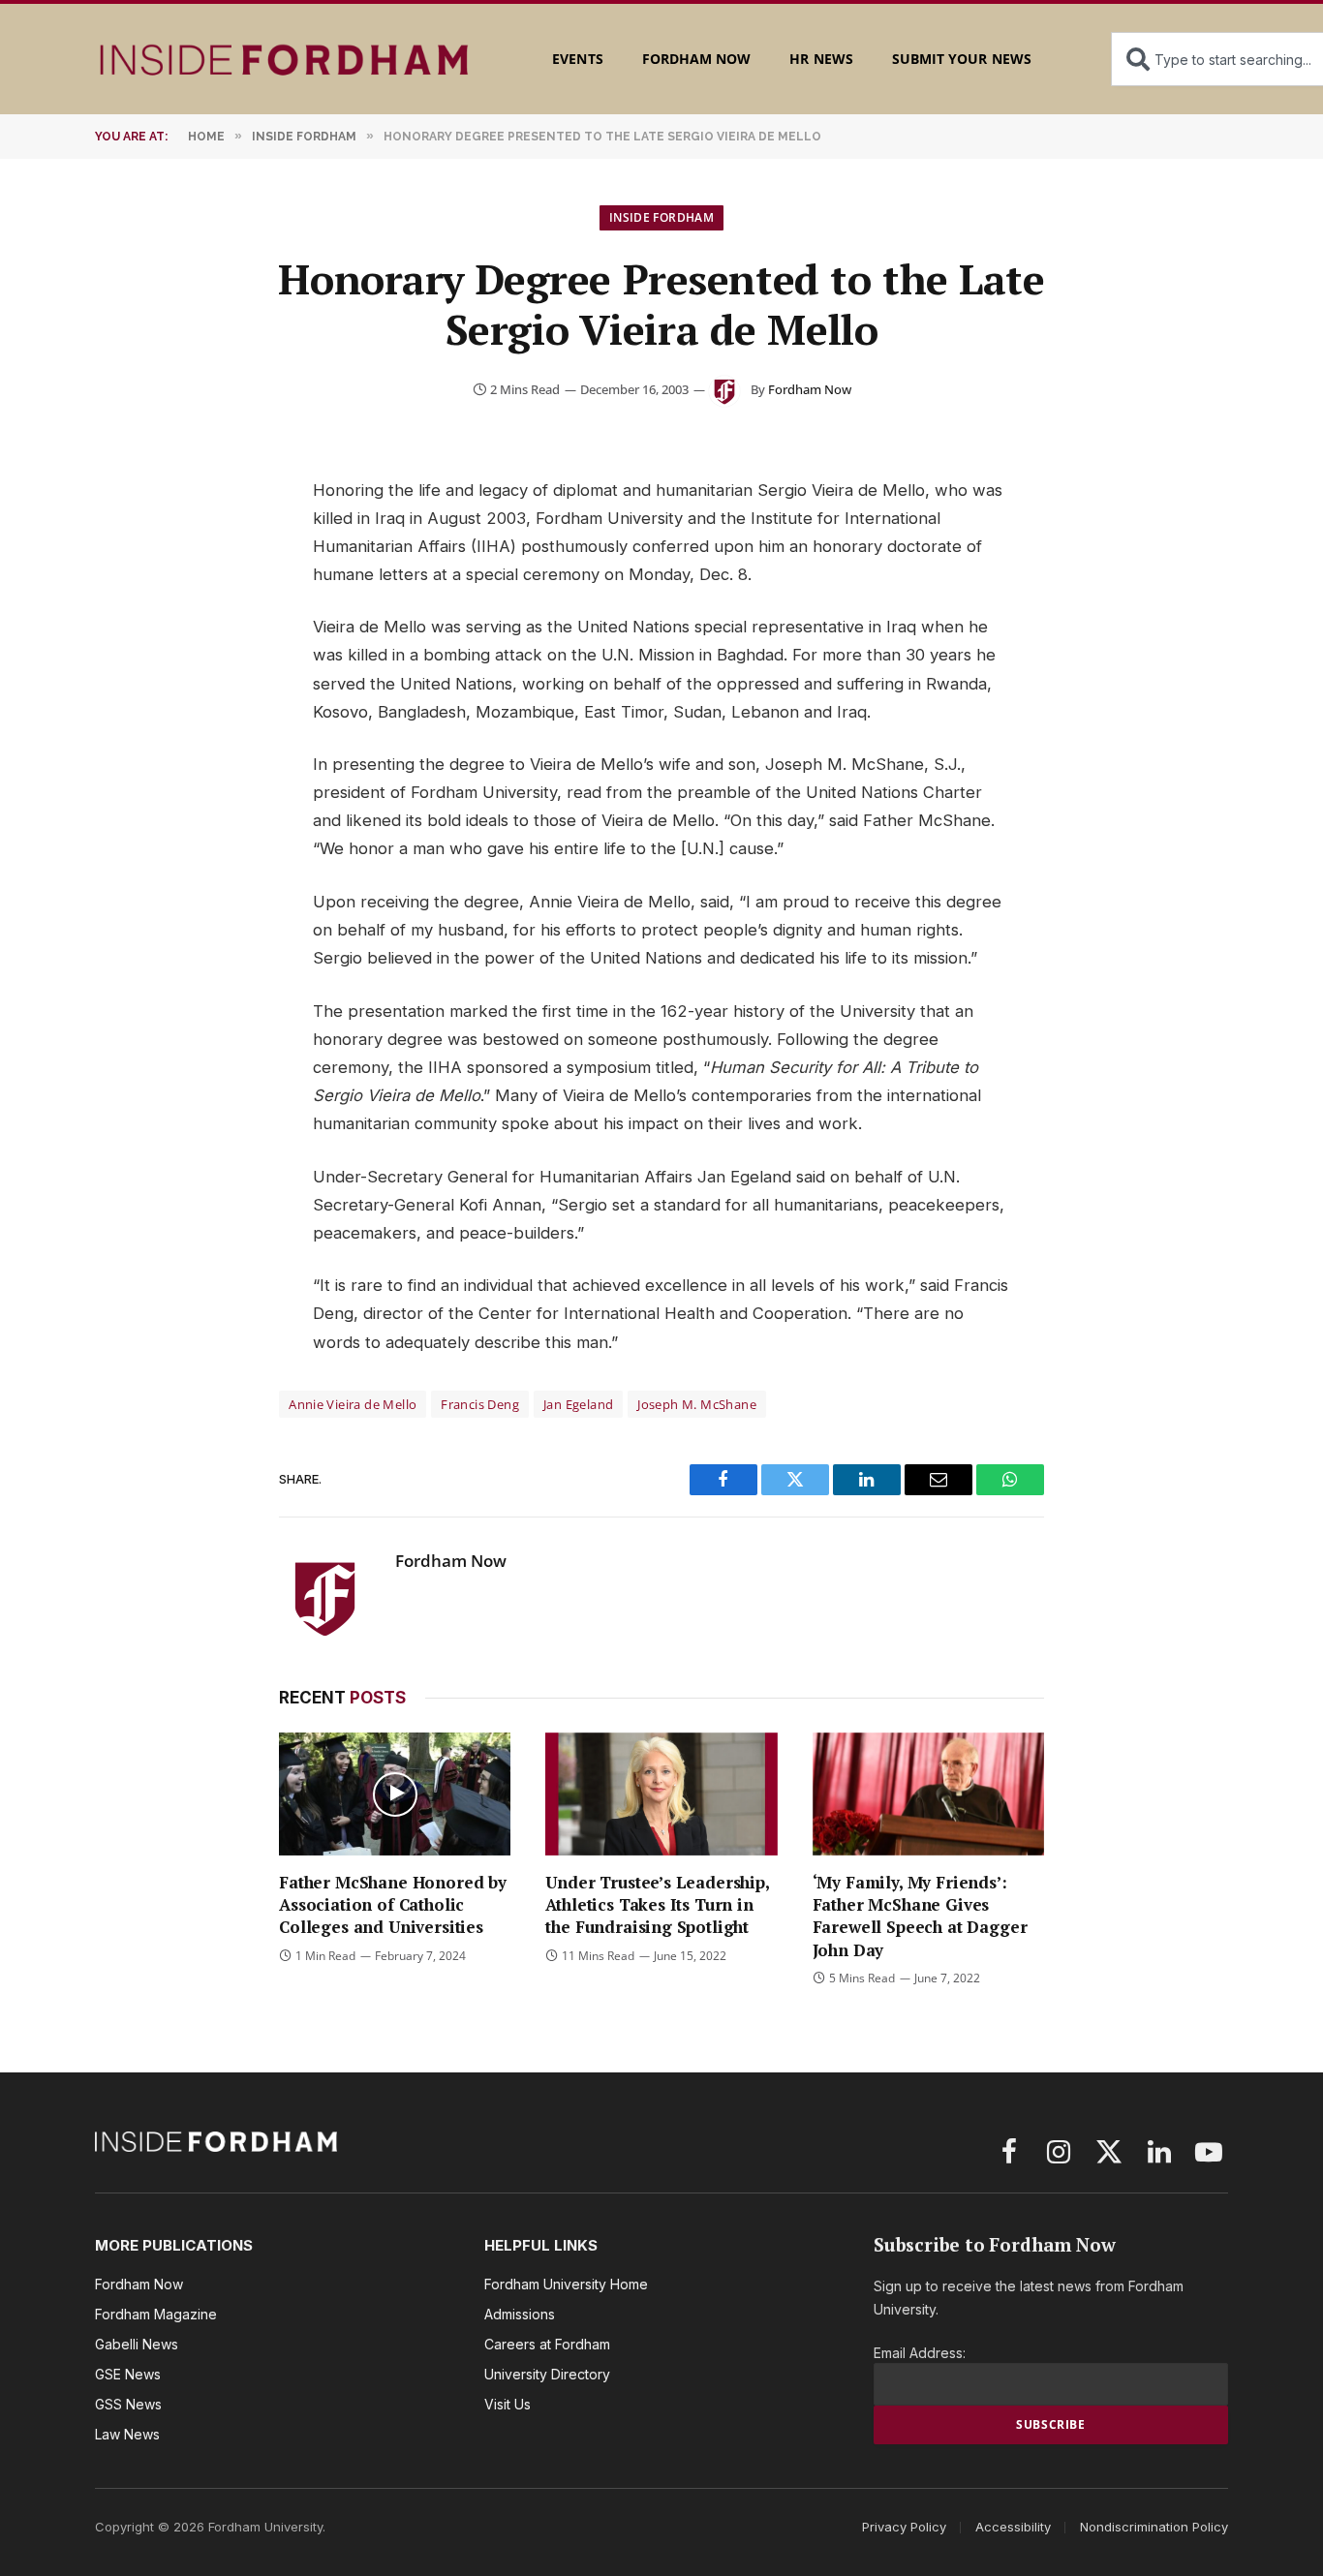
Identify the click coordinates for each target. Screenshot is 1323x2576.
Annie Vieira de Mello (353, 1404)
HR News (821, 59)
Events (577, 59)
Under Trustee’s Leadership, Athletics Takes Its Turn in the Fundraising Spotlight (657, 1904)
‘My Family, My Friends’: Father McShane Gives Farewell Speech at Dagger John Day (920, 1916)
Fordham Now (697, 59)
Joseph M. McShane (697, 1404)
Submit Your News (962, 59)
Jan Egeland (578, 1404)
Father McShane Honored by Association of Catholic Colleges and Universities (393, 1904)
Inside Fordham (661, 217)
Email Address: (920, 2353)
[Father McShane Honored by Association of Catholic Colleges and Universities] (395, 1794)
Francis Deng (480, 1404)
